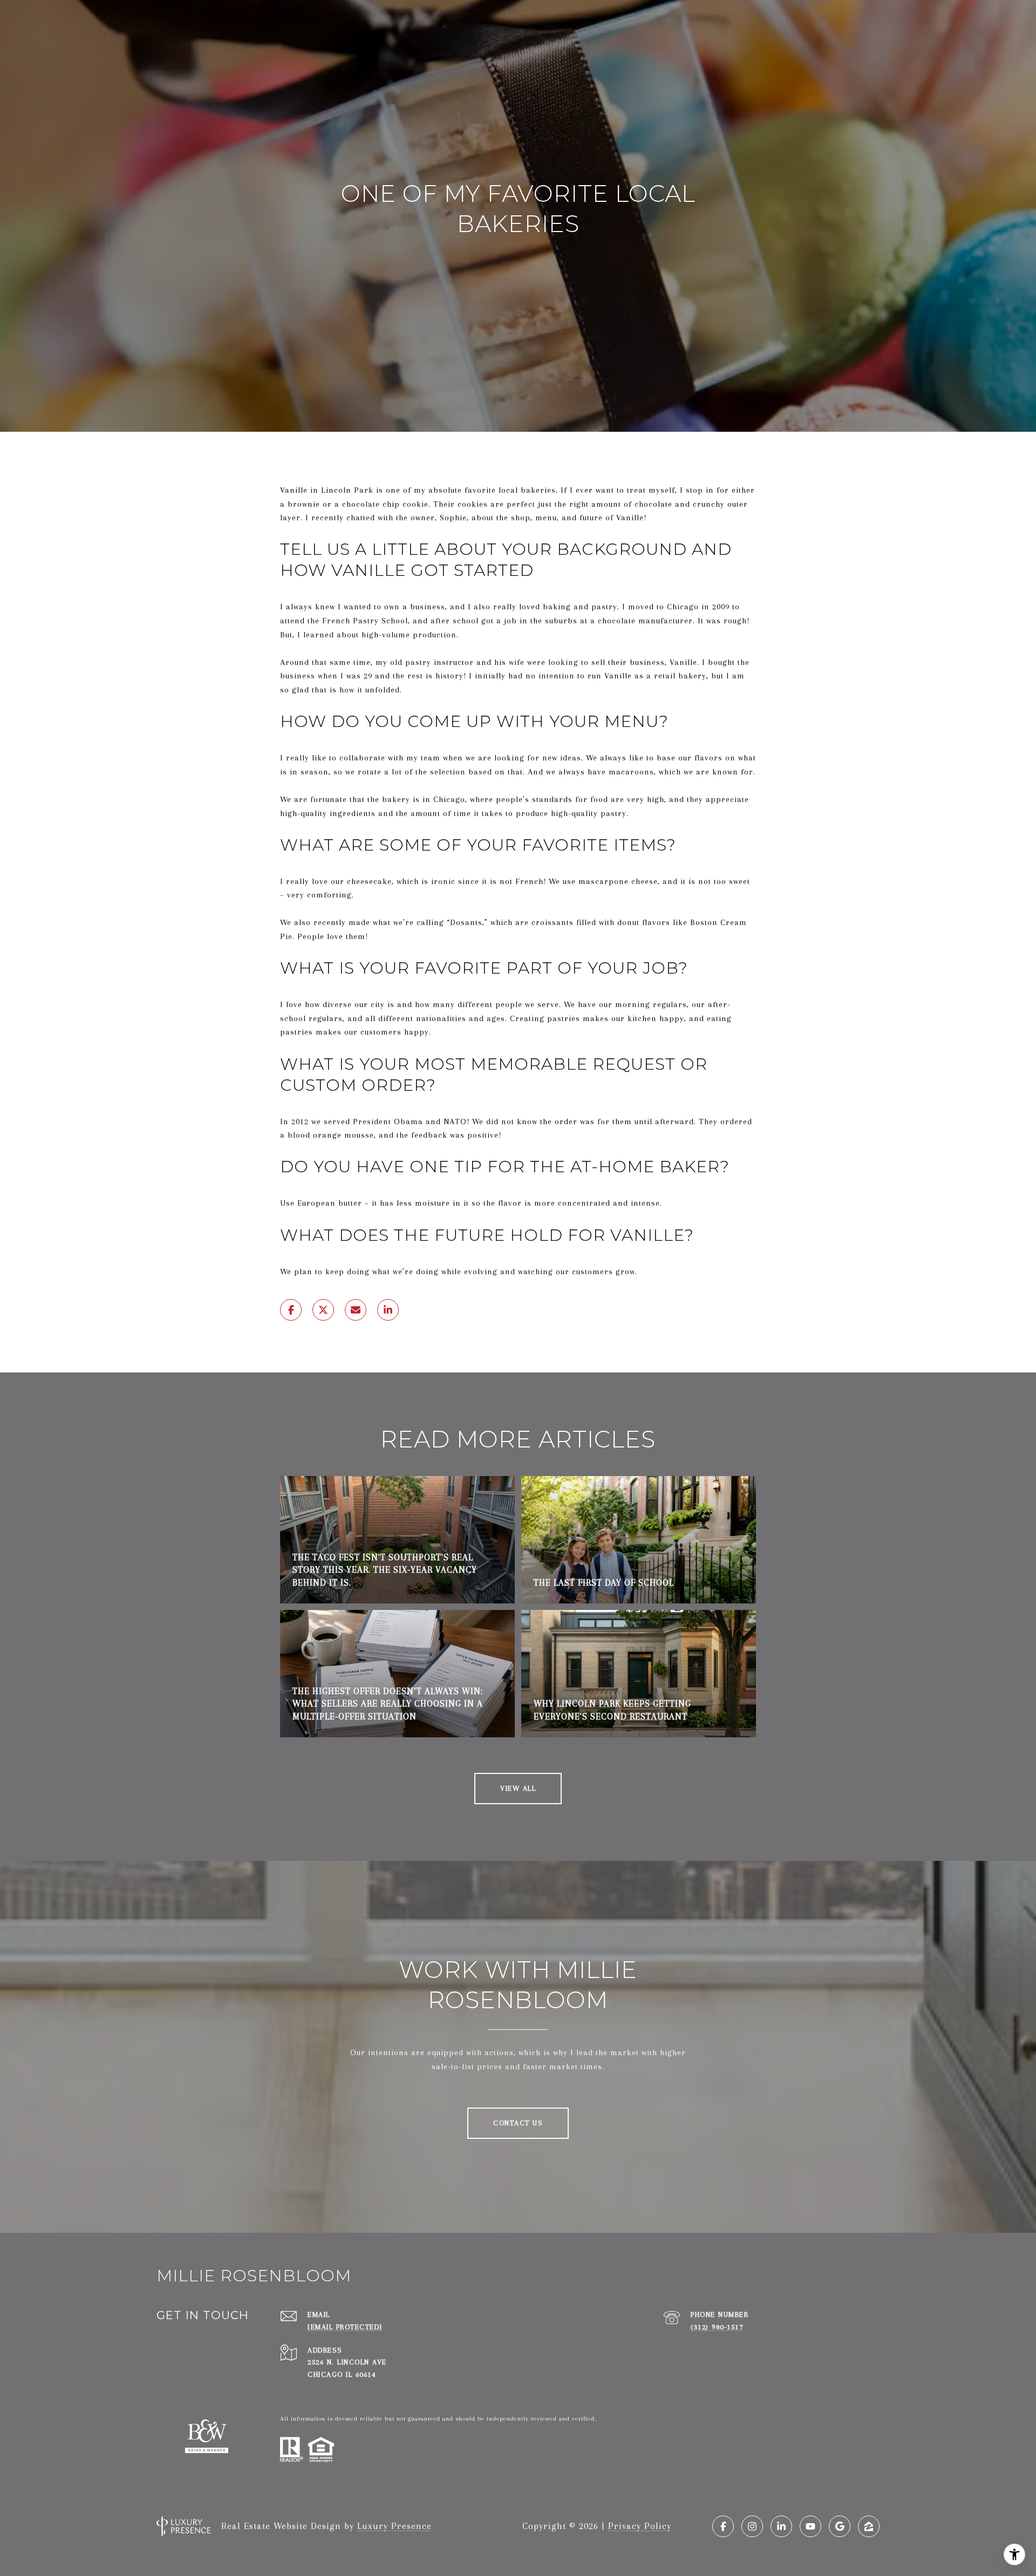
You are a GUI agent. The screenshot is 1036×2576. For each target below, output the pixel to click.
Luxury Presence (394, 2526)
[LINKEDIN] (781, 2526)
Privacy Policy (640, 2526)
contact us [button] (518, 2123)
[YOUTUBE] (810, 2526)
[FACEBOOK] (723, 2526)
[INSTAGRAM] (752, 2526)
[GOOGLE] (840, 2526)
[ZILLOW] (869, 2526)
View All (518, 1788)
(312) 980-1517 (717, 2327)
